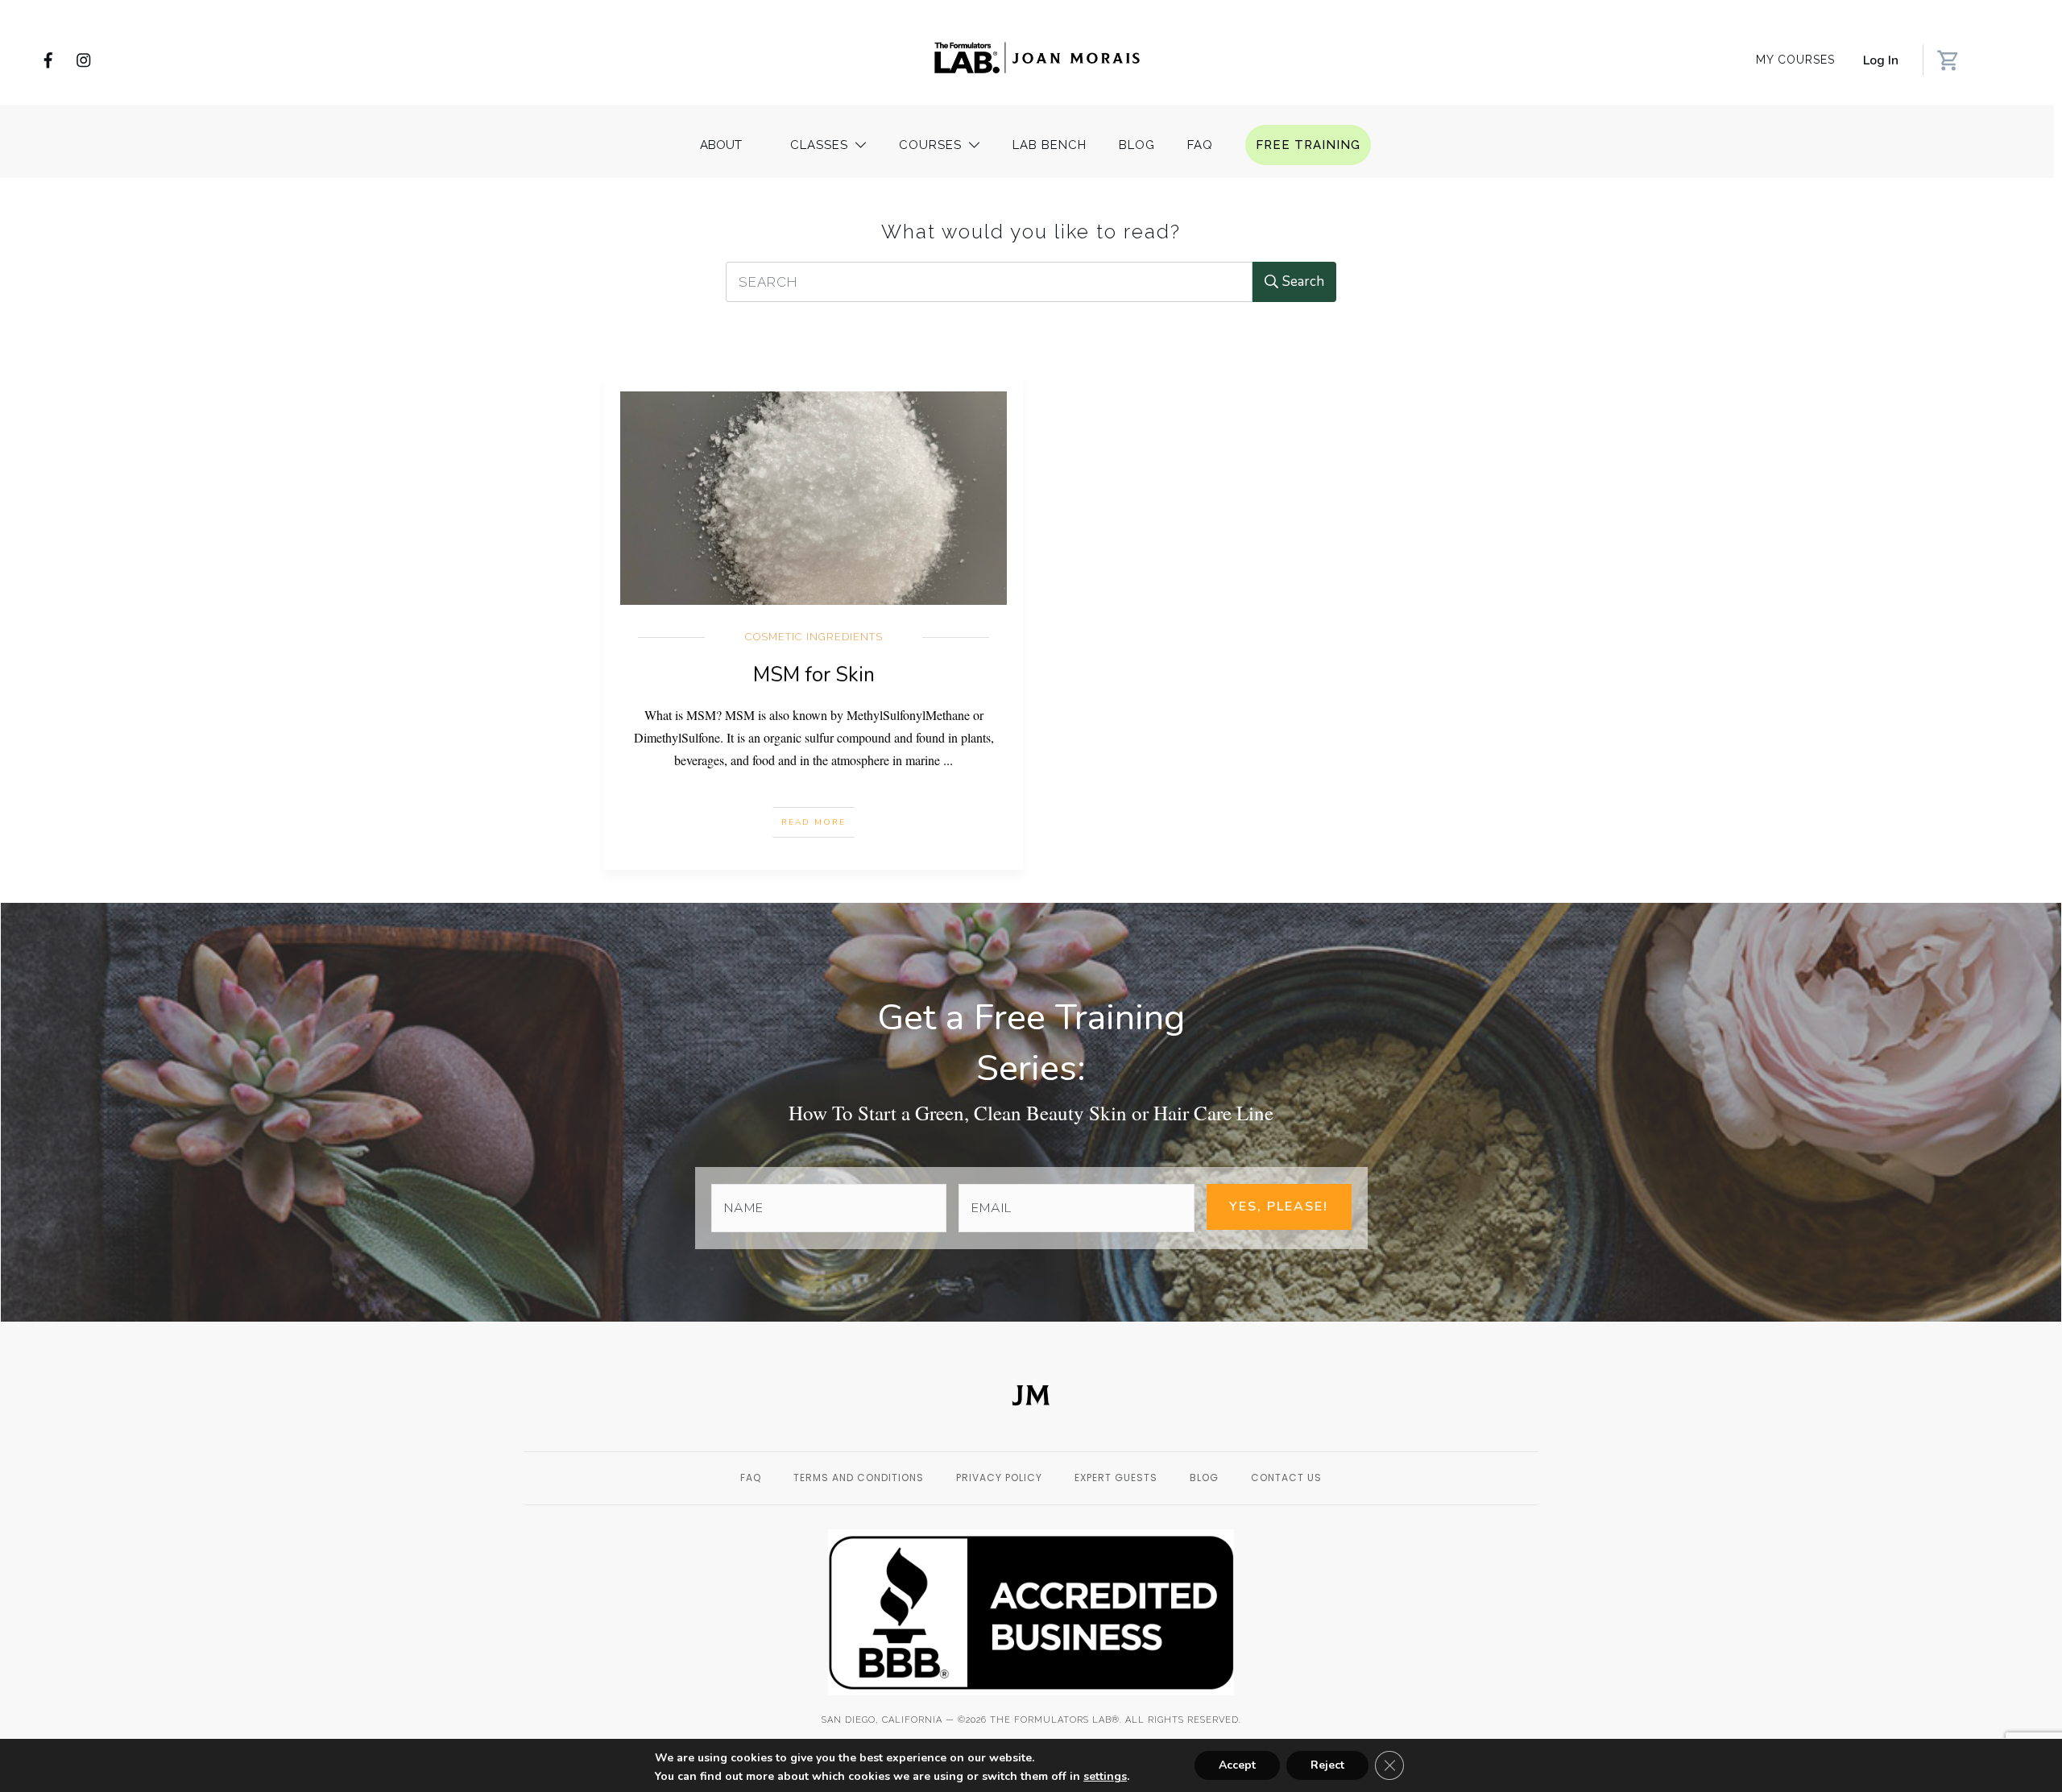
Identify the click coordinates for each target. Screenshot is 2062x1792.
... (948, 760)
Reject (1327, 1765)
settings (1105, 1777)
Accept (1237, 1765)
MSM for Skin (814, 675)
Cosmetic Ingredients (814, 637)
